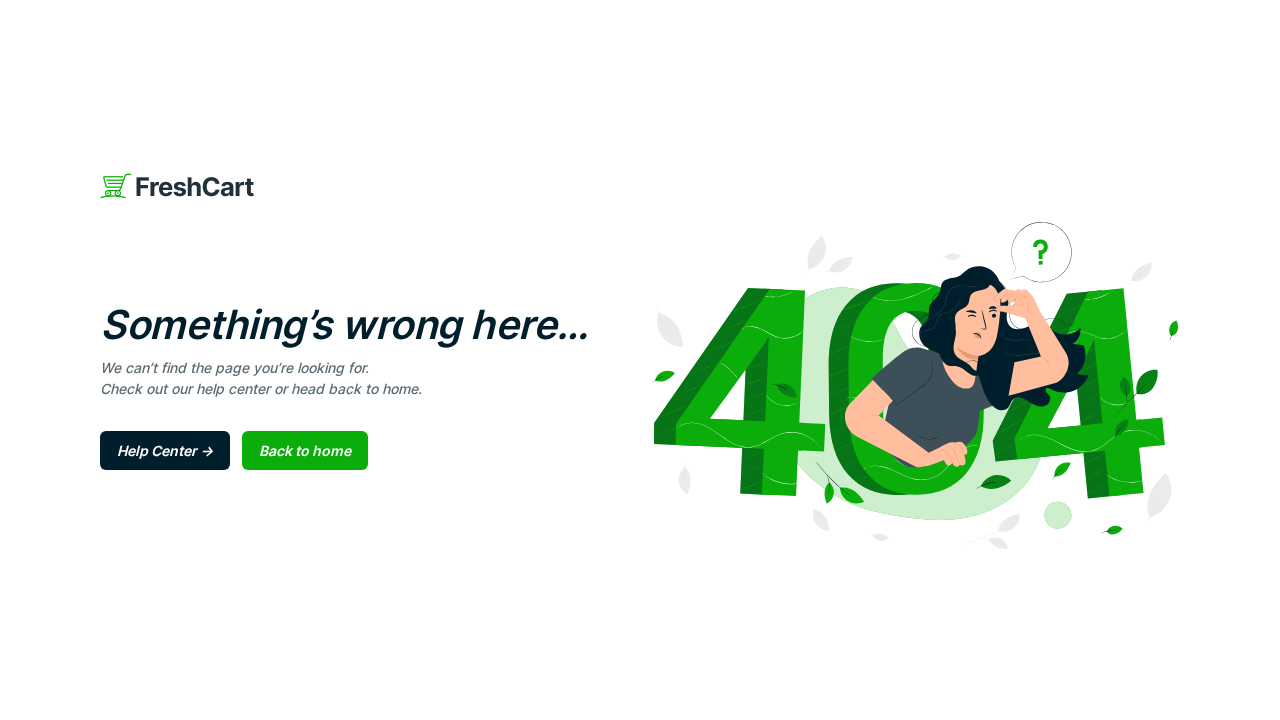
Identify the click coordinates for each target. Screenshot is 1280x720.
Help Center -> (165, 450)
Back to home (305, 450)
